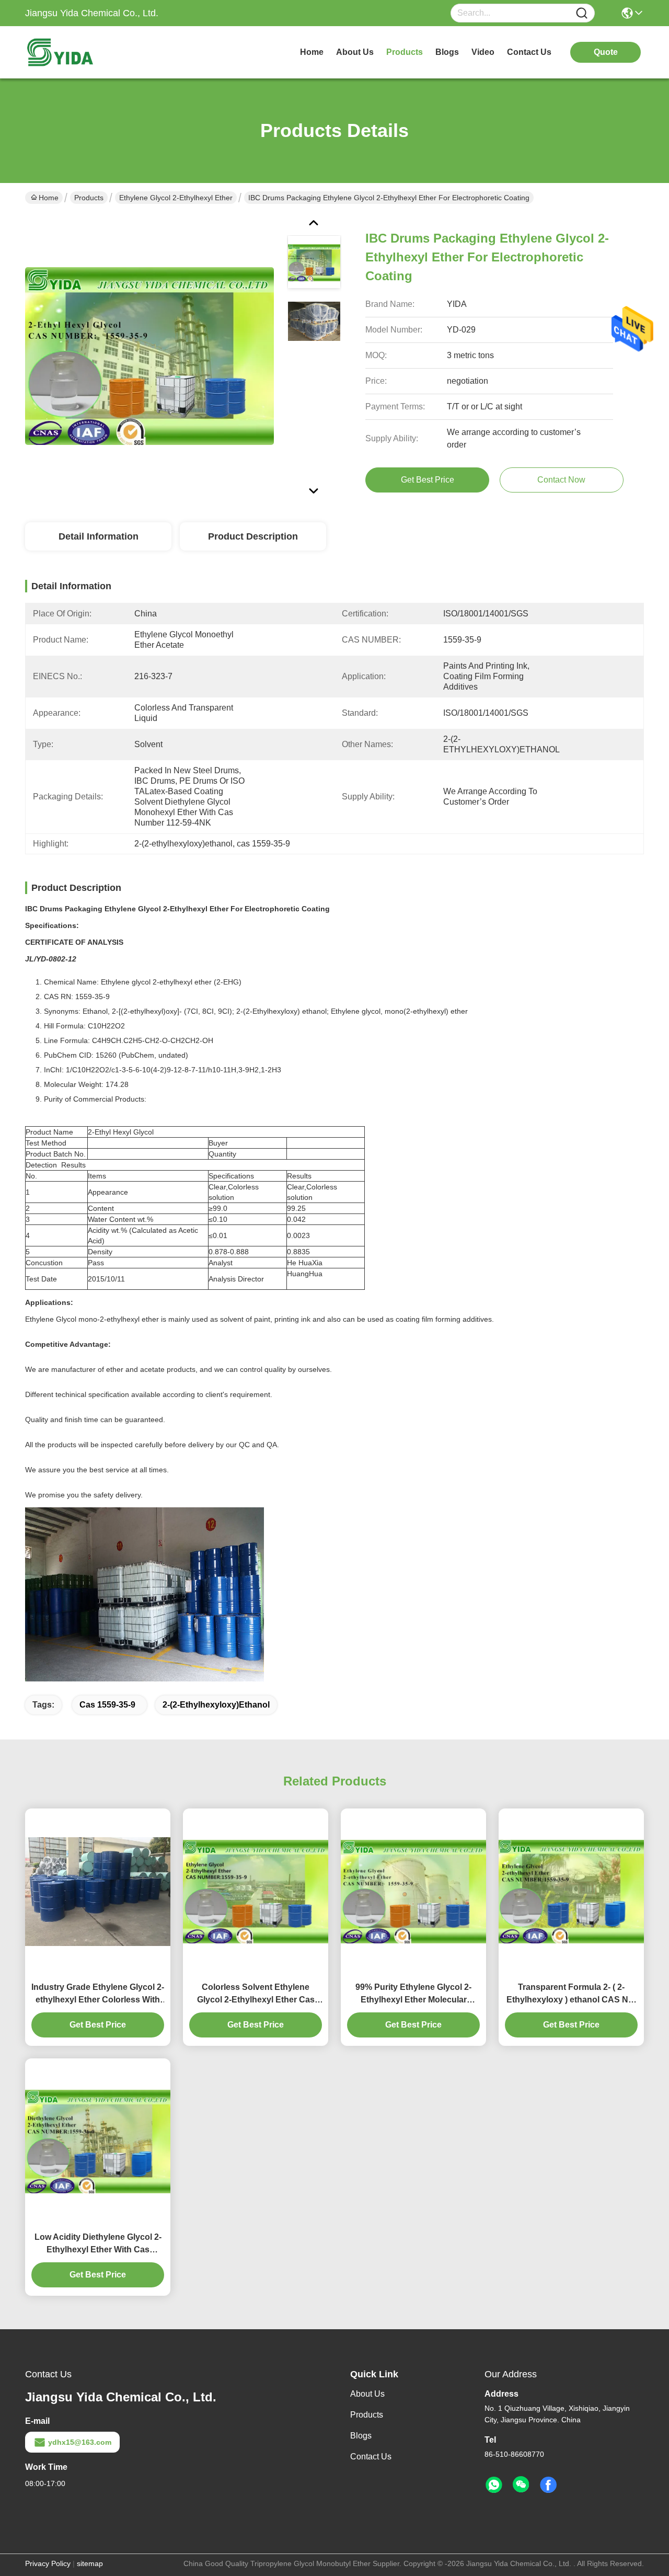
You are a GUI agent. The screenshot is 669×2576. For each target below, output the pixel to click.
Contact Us (371, 2457)
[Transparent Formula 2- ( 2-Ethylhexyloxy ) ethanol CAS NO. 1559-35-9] (571, 1892)
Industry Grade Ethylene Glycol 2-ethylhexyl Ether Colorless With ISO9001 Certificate (98, 1994)
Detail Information (99, 536)
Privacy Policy (48, 2563)
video (483, 52)
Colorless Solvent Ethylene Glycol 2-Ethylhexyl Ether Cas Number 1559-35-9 (256, 1994)
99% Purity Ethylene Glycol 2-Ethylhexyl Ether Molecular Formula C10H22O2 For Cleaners (413, 1994)
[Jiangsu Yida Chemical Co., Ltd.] (83, 52)
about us (355, 52)
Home (312, 52)
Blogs (361, 2436)
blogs (447, 52)
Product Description (253, 536)
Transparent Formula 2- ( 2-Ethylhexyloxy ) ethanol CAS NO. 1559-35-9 (572, 1994)
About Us (367, 2394)
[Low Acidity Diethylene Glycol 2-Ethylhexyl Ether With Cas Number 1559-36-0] (98, 2142)
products (405, 52)
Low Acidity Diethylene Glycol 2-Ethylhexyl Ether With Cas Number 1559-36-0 (98, 2244)
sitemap (90, 2563)
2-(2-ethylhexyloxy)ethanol (216, 1705)
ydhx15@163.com (80, 2442)
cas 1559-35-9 (107, 1705)
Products (89, 198)
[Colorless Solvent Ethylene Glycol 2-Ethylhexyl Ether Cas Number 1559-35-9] (256, 1892)
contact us (529, 52)
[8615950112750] (494, 2485)
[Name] (582, 13)
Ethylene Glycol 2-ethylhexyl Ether (176, 198)
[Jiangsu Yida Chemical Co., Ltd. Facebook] (548, 2485)
